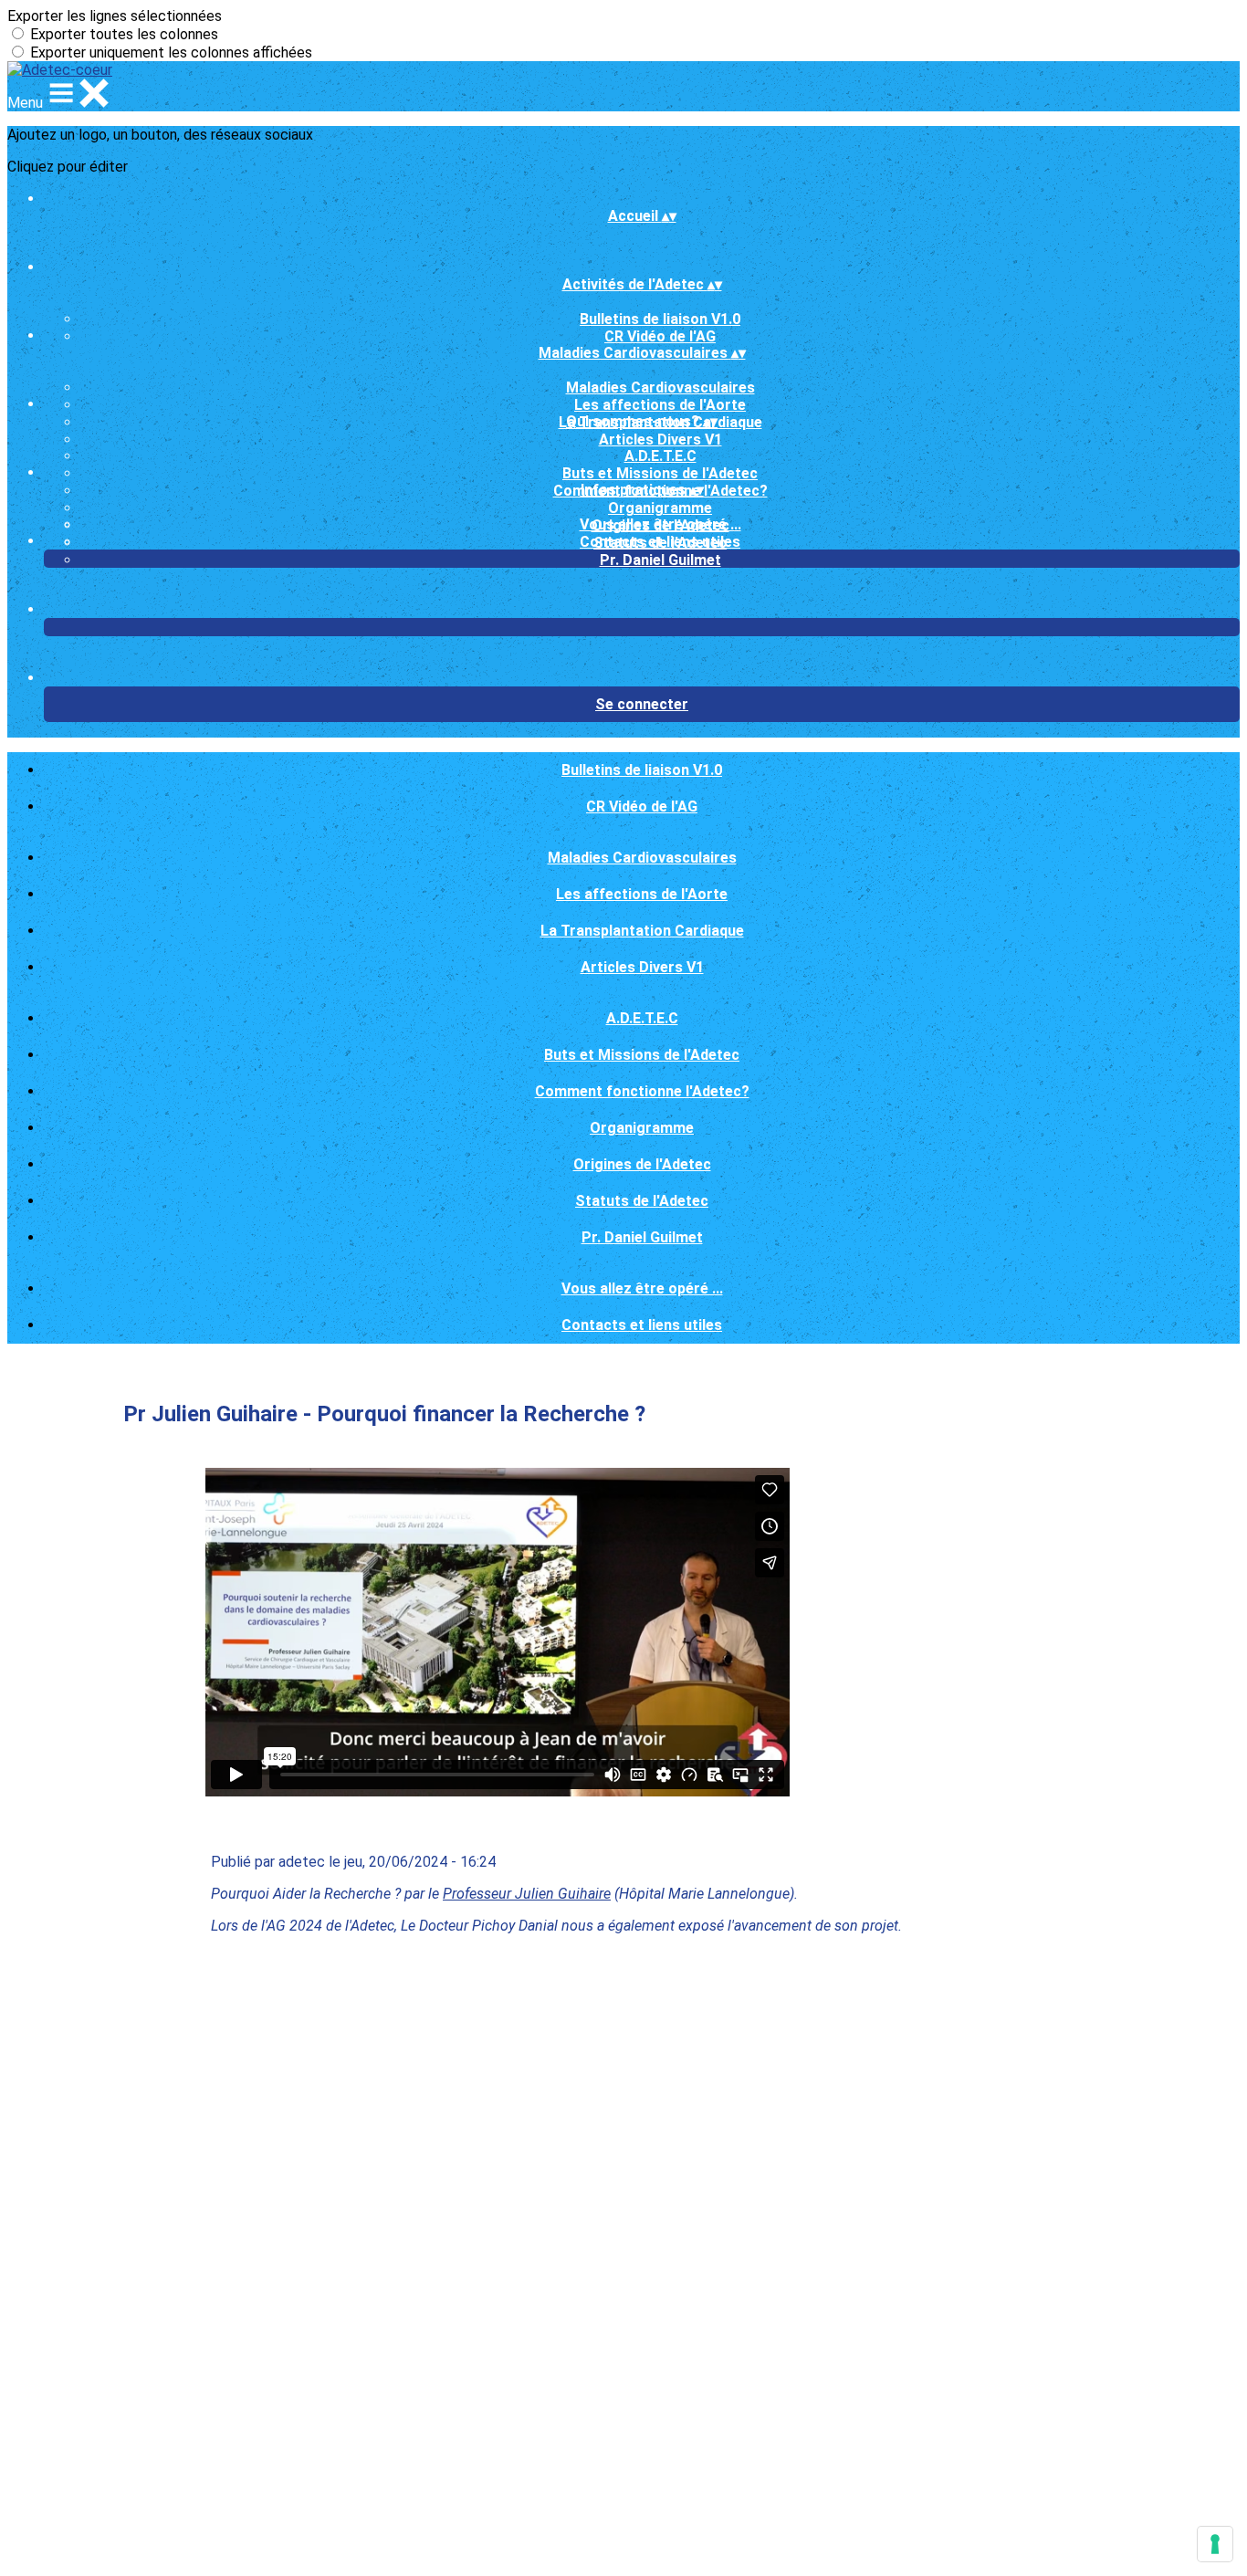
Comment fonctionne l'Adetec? (642, 1091)
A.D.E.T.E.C (660, 456)
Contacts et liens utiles (660, 542)
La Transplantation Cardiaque (642, 931)
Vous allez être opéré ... (660, 524)
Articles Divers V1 (660, 440)
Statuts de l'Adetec (642, 1201)
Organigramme (660, 508)
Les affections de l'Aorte (660, 405)
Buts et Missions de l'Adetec (660, 473)
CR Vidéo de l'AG (660, 336)
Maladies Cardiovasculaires (660, 387)
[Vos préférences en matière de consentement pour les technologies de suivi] (1215, 2544)
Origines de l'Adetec (642, 1164)
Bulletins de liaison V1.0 (660, 319)
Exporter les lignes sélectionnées (115, 16)
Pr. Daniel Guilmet (660, 560)
